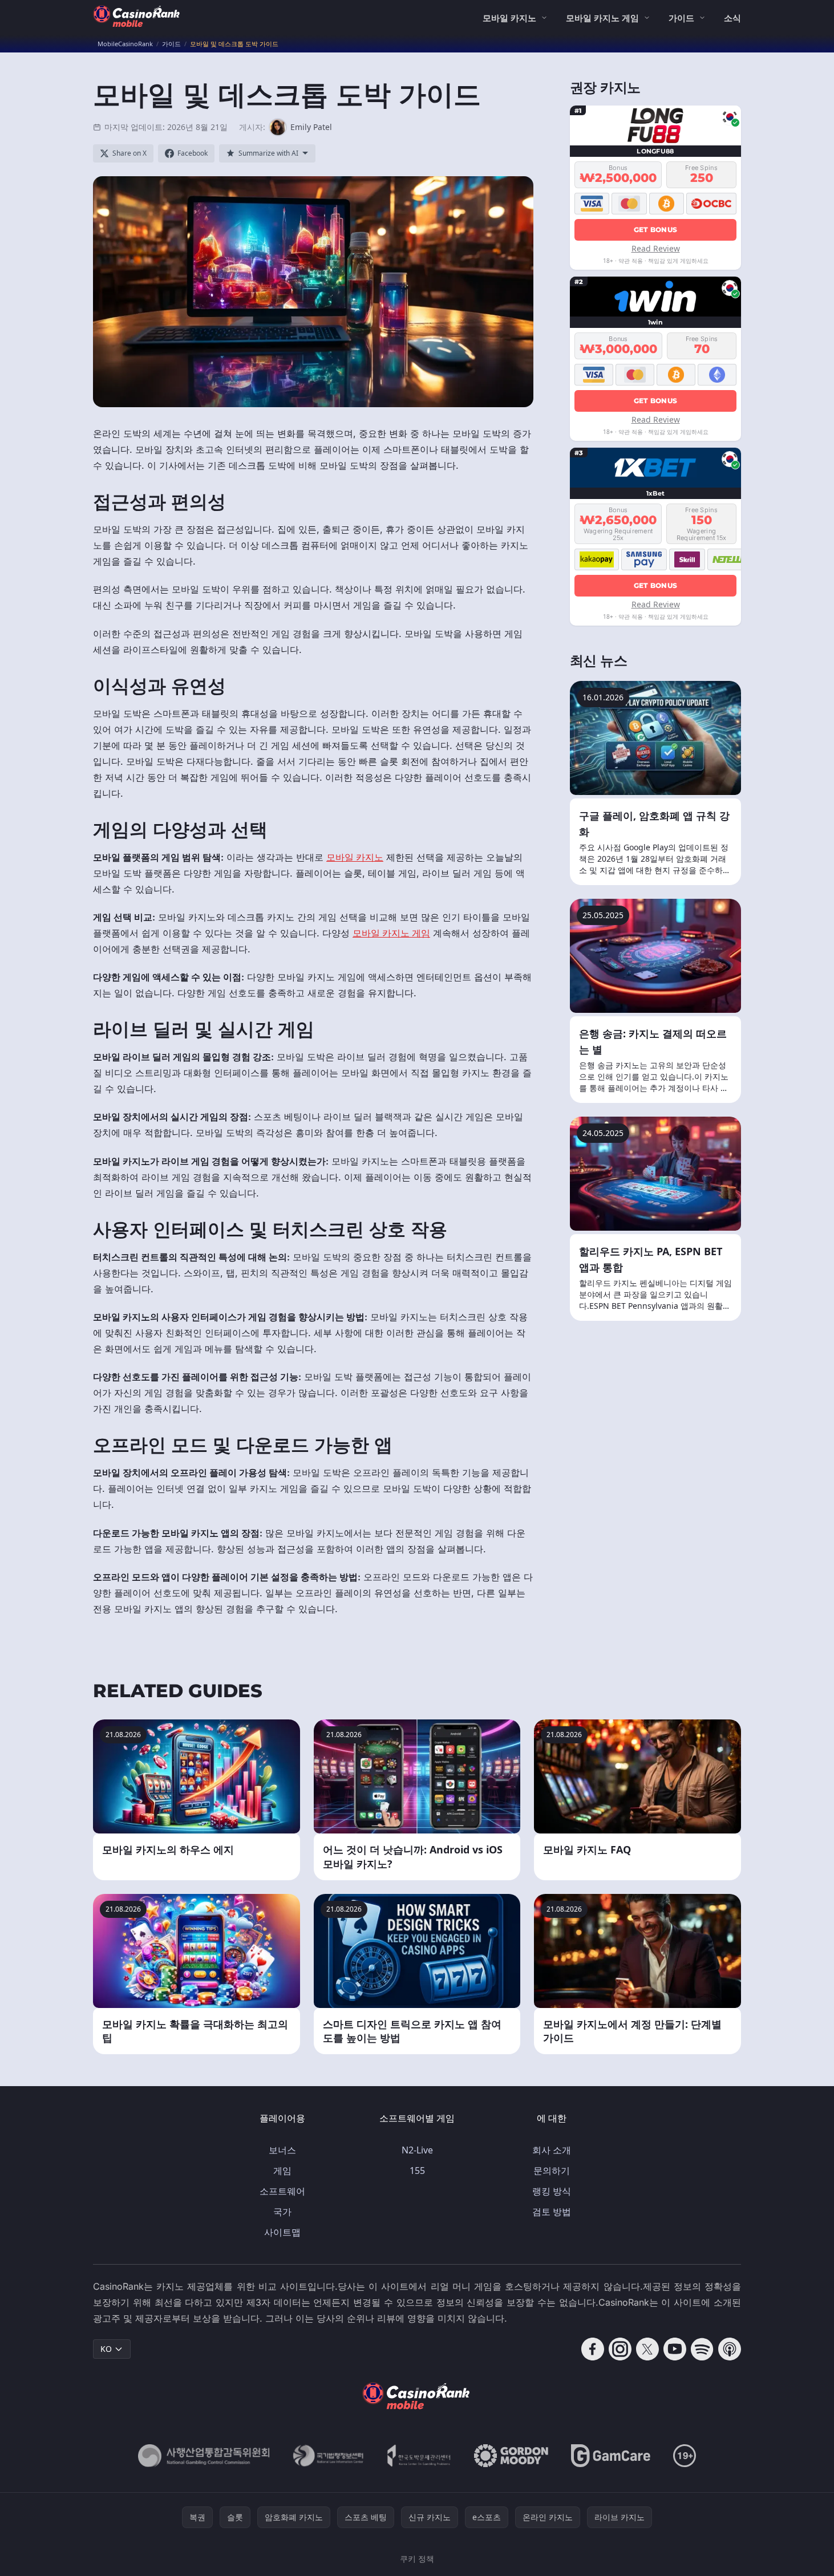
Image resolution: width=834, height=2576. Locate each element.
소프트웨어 (282, 2191)
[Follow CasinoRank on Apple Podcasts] (730, 2349)
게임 (282, 2171)
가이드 (681, 18)
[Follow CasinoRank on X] (647, 2349)
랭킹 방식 (552, 2191)
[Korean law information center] (328, 2456)
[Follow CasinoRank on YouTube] (675, 2349)
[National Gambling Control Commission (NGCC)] (204, 2456)
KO (106, 2349)
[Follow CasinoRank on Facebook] (593, 2349)
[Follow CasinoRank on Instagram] (620, 2349)
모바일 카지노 (509, 18)
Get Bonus (656, 230)
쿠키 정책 (417, 2559)
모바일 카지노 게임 (602, 18)
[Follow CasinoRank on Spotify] (702, 2349)
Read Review (656, 248)
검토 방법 (552, 2212)
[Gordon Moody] (511, 2456)
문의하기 (552, 2171)
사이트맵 (282, 2232)
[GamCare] (611, 2456)
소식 (732, 18)
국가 (282, 2212)
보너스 (282, 2150)
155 (417, 2171)
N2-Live (417, 2150)
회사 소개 (552, 2150)
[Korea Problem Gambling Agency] (419, 2456)
